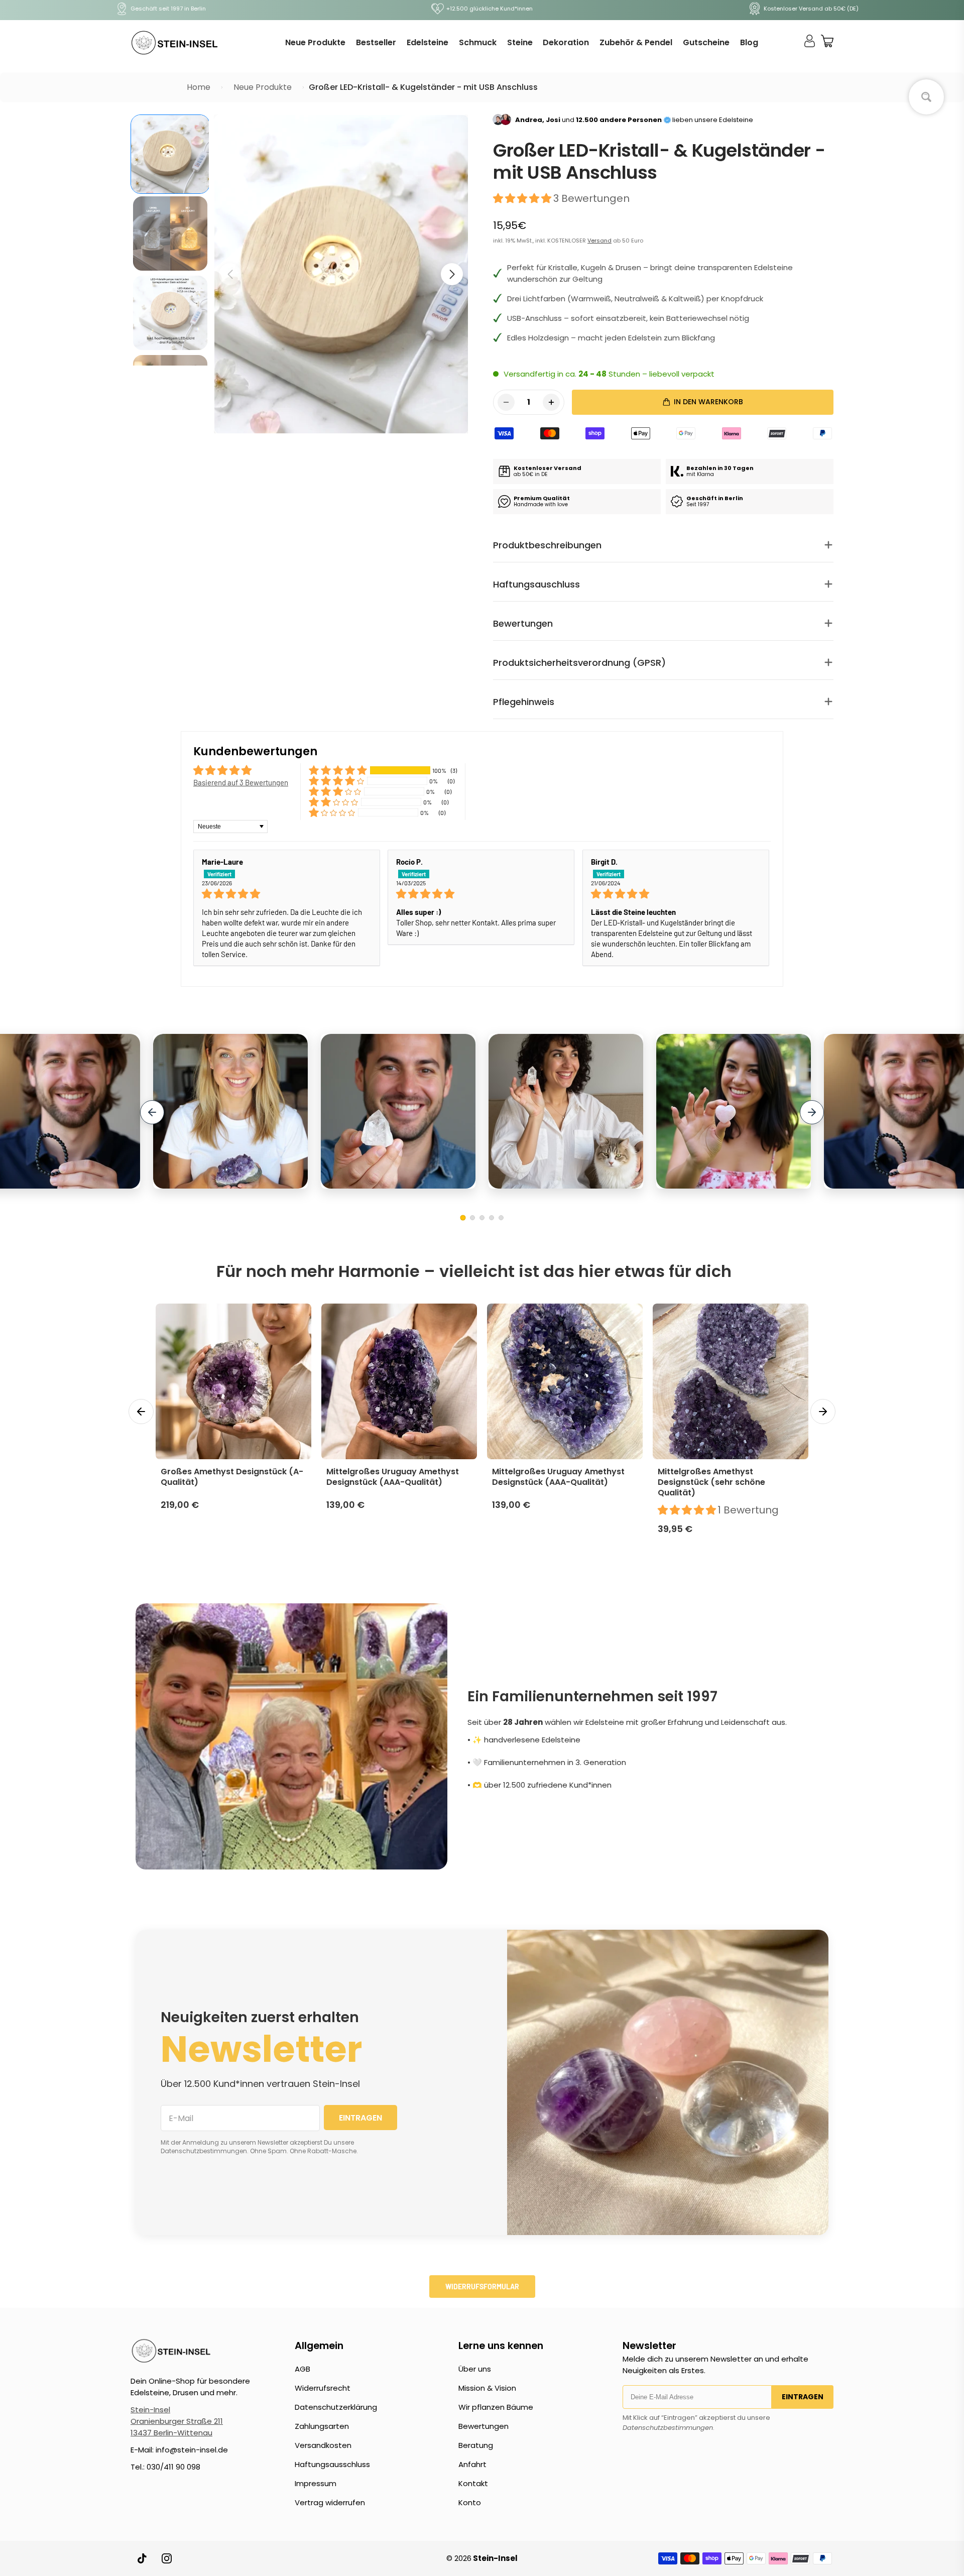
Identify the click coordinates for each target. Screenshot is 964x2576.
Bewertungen (484, 2426)
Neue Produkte (315, 42)
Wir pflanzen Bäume (496, 2407)
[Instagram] (167, 2558)
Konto (470, 2502)
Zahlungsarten (322, 2426)
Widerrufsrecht (323, 2388)
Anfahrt (472, 2464)
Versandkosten (323, 2445)
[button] (452, 274)
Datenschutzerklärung (336, 2407)
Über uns (475, 2369)
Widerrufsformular (482, 2287)
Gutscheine (706, 42)
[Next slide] (812, 1112)
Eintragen (803, 2397)
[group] (170, 154)
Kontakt (473, 2483)
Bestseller (376, 42)
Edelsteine (428, 42)
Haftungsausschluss (332, 2464)
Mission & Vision (487, 2388)
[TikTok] (143, 2558)
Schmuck (478, 42)
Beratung (476, 2445)
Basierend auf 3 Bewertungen (241, 782)
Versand (599, 241)
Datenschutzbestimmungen (668, 2428)
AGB (303, 2369)
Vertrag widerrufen (330, 2502)
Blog (749, 42)
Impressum (316, 2483)
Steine (520, 42)
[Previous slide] (152, 1112)
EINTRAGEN (360, 2118)
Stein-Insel (150, 2410)
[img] (287, 894)
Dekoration (566, 42)
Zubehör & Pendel (636, 42)
